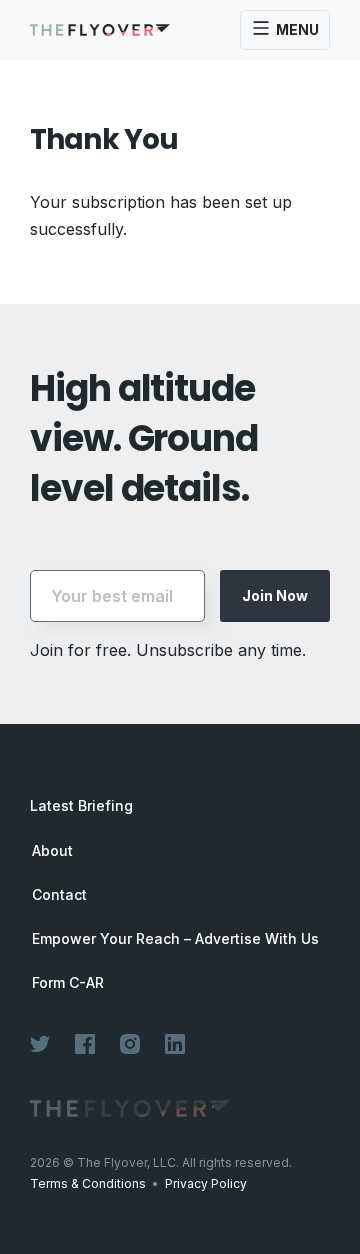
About (52, 851)
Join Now (275, 595)
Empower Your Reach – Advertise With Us (175, 939)
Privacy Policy (206, 1183)
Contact (59, 895)
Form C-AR (68, 983)
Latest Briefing (81, 805)
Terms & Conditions (88, 1183)
